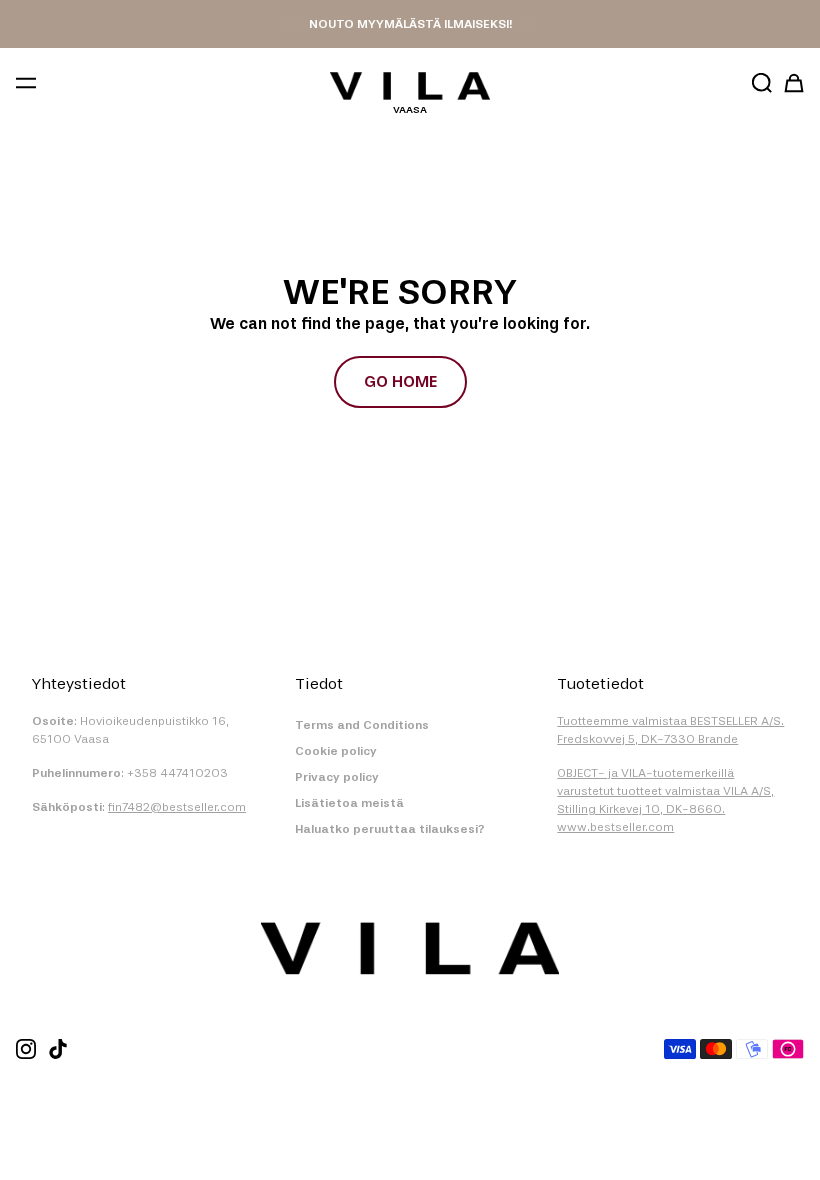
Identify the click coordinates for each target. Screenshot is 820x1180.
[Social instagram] (26, 1049)
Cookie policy (336, 751)
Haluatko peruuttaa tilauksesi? (390, 829)
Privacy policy (337, 777)
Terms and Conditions (362, 725)
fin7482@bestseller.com (177, 807)
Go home (400, 381)
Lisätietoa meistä (349, 803)
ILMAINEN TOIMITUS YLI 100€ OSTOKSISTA (410, 24)
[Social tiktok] (58, 1049)
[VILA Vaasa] (410, 86)
